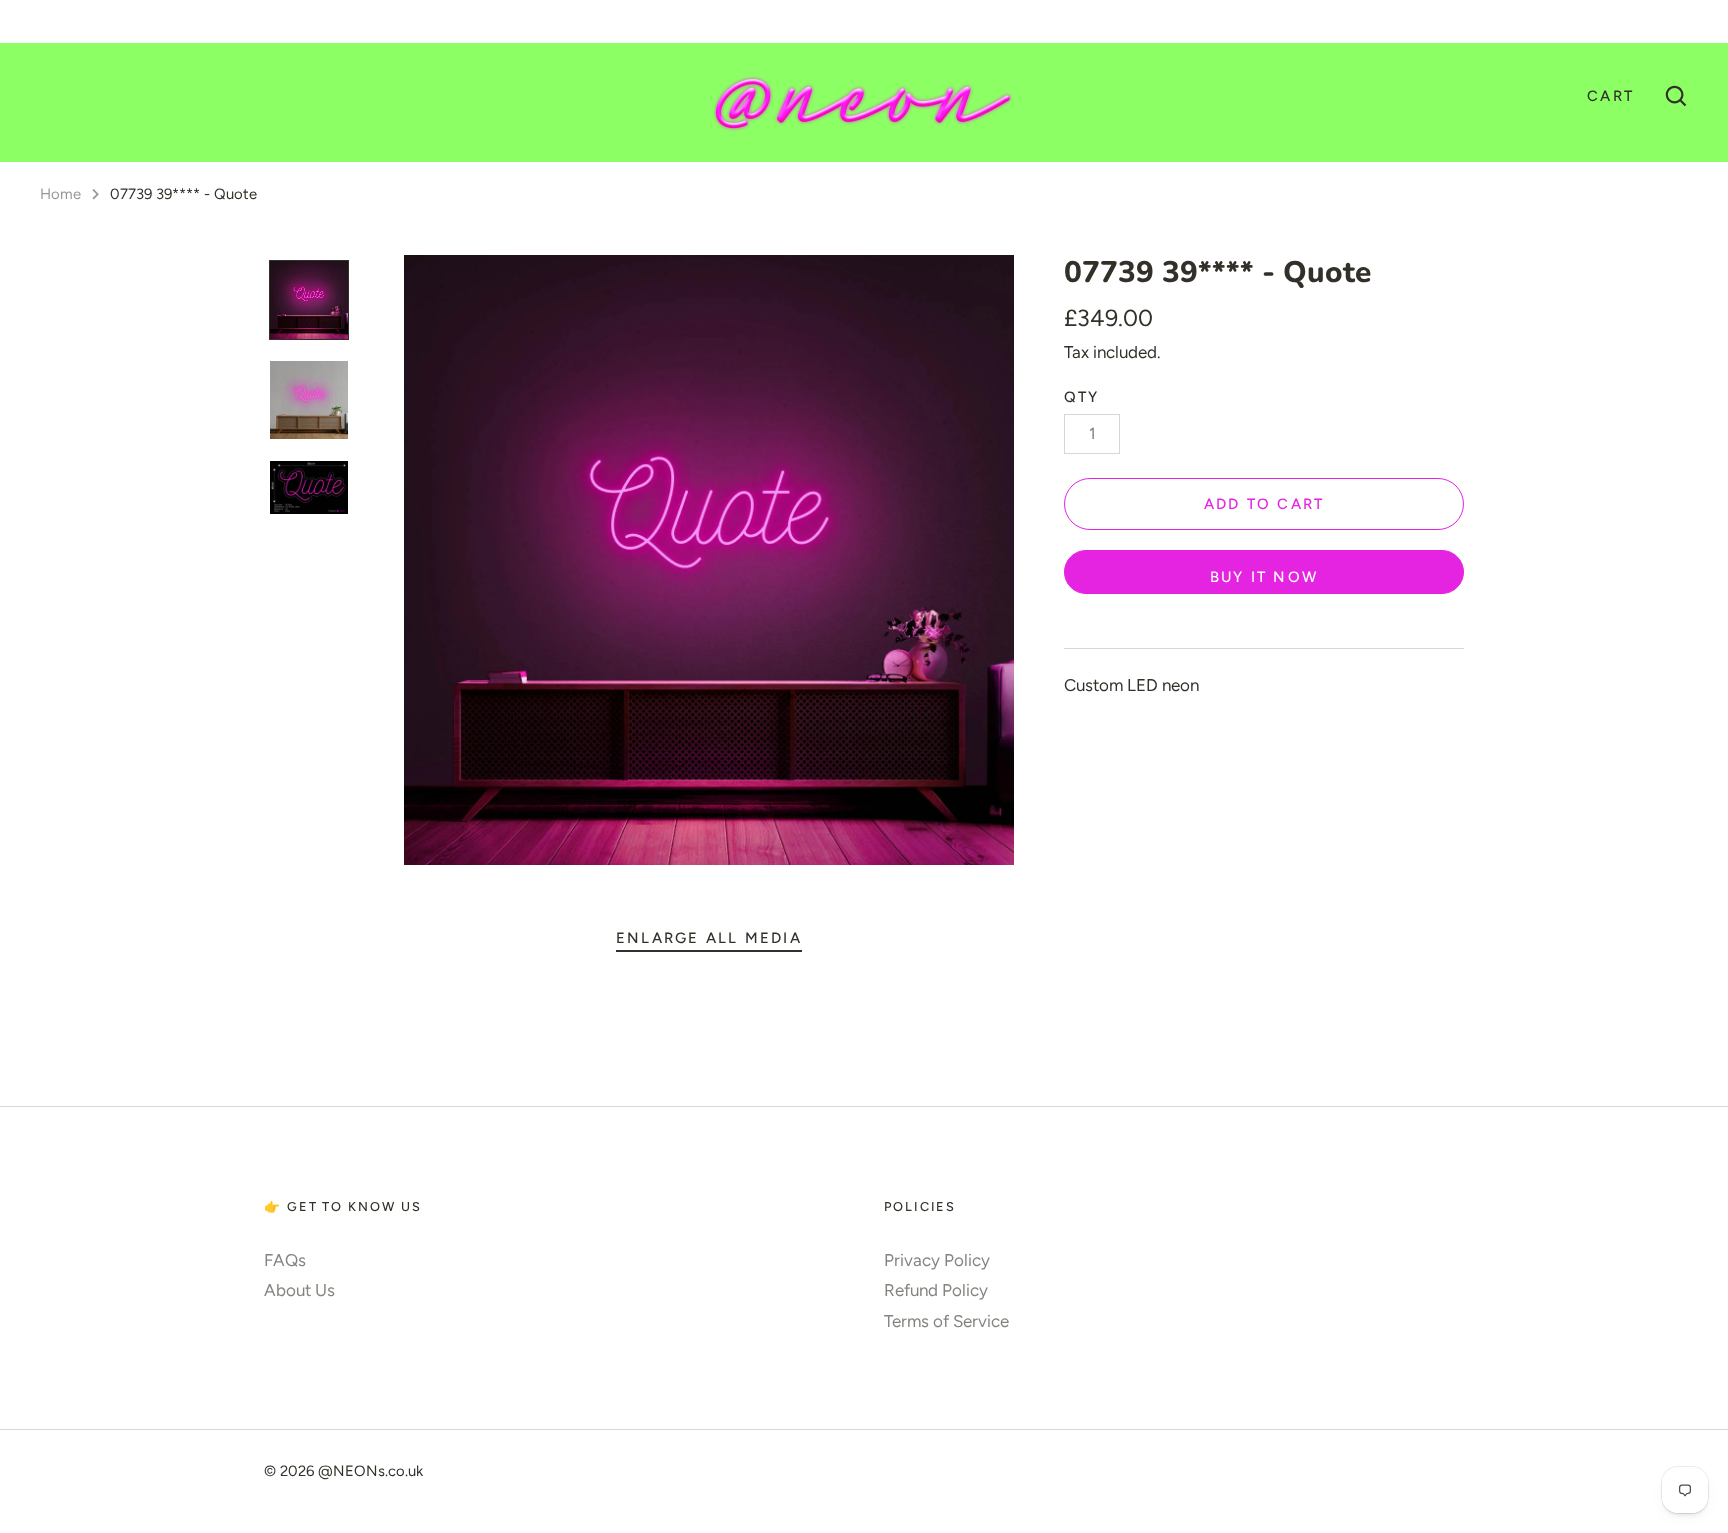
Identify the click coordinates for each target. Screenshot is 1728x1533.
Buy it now (1264, 577)
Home (60, 194)
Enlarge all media (709, 938)
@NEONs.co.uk (370, 1471)
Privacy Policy (937, 1260)
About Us (299, 1290)
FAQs (285, 1260)
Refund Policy (936, 1290)
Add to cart (1264, 504)
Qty (1082, 397)
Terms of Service (946, 1321)
